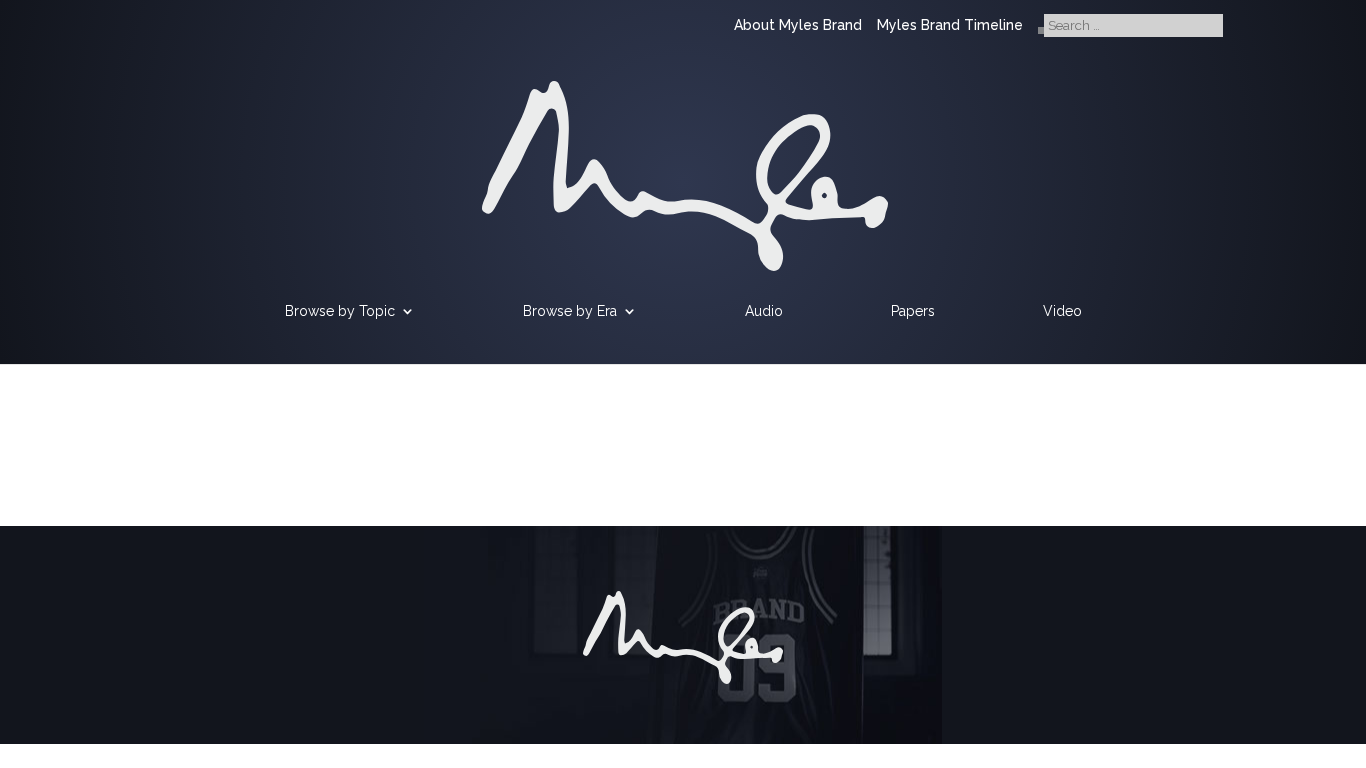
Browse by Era (570, 311)
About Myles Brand (798, 25)
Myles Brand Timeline (950, 25)
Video (1062, 311)
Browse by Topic (340, 311)
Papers (913, 311)
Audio (764, 311)
